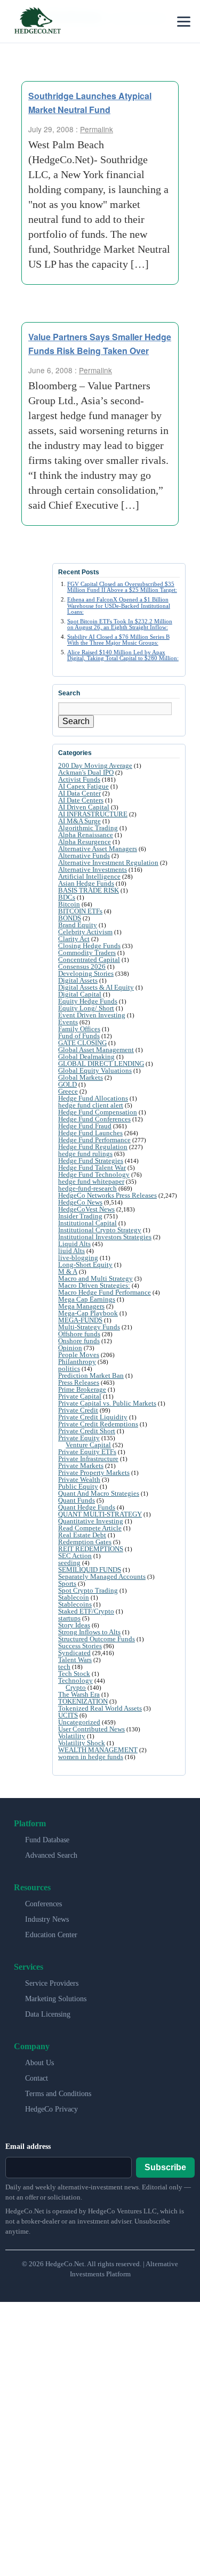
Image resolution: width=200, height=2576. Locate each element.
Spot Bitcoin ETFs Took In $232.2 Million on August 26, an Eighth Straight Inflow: (120, 624)
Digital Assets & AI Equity (96, 987)
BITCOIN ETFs (80, 911)
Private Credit (78, 1410)
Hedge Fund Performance (94, 1140)
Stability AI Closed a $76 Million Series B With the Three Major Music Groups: (118, 640)
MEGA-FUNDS (80, 1320)
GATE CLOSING (82, 1043)
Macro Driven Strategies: (94, 1285)
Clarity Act (74, 939)
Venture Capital (88, 1445)
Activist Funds (79, 779)
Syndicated (74, 1653)
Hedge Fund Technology (94, 1174)
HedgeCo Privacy (51, 2109)
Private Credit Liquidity (93, 1417)
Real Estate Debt (82, 1535)
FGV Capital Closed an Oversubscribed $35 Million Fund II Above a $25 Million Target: (122, 587)
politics (69, 1369)
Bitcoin (69, 904)
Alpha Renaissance (86, 835)
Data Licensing (48, 2014)
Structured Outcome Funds (97, 1639)
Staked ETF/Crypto (86, 1611)
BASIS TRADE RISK (89, 890)
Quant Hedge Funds (87, 1507)
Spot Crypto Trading (88, 1590)
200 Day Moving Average (95, 765)
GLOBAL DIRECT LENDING (101, 1064)
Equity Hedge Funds (88, 1001)
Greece (68, 1091)
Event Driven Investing (92, 1015)
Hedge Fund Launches (90, 1133)
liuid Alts (71, 1251)
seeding (69, 1563)
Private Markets (81, 1466)
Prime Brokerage (82, 1389)
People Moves (79, 1355)
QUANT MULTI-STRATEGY (100, 1514)
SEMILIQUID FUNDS (90, 1570)
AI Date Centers (81, 800)
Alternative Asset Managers (98, 849)
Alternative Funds (84, 856)
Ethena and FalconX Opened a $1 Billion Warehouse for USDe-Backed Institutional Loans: (119, 605)
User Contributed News (91, 1729)
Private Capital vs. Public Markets (107, 1403)
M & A (68, 1271)
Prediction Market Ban (91, 1375)
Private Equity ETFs (87, 1452)
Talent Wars (75, 1660)
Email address (28, 2146)
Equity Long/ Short (86, 1008)
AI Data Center (79, 793)
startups (69, 1618)
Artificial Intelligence (89, 876)
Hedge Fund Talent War (92, 1167)
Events (68, 1022)
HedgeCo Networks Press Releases (107, 1195)
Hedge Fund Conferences (94, 1119)
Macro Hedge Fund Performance (105, 1292)
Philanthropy (77, 1362)
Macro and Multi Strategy (95, 1278)
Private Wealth (79, 1479)
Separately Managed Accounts (102, 1576)
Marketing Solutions (56, 1999)
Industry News (47, 1919)
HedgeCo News (80, 1202)
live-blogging (78, 1258)
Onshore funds (79, 1341)
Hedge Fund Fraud (85, 1126)
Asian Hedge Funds (86, 883)
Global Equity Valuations (95, 1070)
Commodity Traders (87, 953)
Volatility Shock (82, 1743)
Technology (75, 1680)
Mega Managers (81, 1306)
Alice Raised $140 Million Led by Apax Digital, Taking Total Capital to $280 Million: (123, 655)
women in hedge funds (91, 1757)
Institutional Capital (87, 1223)
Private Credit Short (87, 1431)
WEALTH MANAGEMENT (98, 1750)
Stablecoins (75, 1604)
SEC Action (75, 1556)
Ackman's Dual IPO (86, 772)
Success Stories (80, 1646)
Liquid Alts (74, 1244)
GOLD (67, 1084)
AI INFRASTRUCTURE (93, 814)
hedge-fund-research (87, 1188)
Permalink (97, 129)
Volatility (72, 1736)
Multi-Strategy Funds (89, 1327)
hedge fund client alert (91, 1105)
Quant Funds (77, 1500)
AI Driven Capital (84, 807)
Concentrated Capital (89, 960)
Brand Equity (78, 925)
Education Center (51, 1935)
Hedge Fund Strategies (91, 1161)
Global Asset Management (96, 1050)
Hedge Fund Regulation (93, 1147)
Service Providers (52, 1983)
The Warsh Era (79, 1694)
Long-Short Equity (85, 1265)
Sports (67, 1583)
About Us (39, 2063)
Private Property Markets (94, 1472)
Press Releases (79, 1382)
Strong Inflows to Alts (89, 1632)
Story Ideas (74, 1625)
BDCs (67, 897)
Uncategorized (79, 1722)
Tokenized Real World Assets (100, 1708)
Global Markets (81, 1077)
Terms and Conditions (58, 2094)
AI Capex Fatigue (83, 786)
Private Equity (79, 1438)
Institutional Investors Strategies (105, 1237)
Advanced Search (51, 1855)
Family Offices (79, 1029)
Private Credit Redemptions (98, 1424)
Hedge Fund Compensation (98, 1112)
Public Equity (78, 1486)
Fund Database (47, 1840)
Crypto (76, 1687)
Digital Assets (78, 980)
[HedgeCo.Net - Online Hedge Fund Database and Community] (37, 21)
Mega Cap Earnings (87, 1299)
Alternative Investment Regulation (108, 862)
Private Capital (80, 1396)
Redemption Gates (85, 1542)
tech (64, 1667)
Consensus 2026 (82, 966)
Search (76, 721)
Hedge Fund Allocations (93, 1098)
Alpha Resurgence (85, 842)
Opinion (70, 1348)
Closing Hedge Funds (89, 946)
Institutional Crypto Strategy (100, 1230)
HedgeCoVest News (86, 1209)
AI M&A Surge (79, 821)
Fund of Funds (79, 1036)
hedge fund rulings (85, 1154)
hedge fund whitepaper (91, 1181)
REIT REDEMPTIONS (91, 1549)
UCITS (68, 1715)
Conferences (43, 1904)
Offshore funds (79, 1334)
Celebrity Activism (85, 932)
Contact (37, 2078)
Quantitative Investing (91, 1521)
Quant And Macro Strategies (99, 1493)
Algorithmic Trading (88, 828)
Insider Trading (80, 1216)
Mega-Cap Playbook (88, 1313)
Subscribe (165, 2167)
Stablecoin (74, 1597)
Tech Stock (74, 1674)
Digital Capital (80, 994)
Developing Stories (86, 973)
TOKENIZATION (83, 1701)
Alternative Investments (93, 869)
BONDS (70, 918)
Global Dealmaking (86, 1057)
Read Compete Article (90, 1528)
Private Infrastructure (88, 1459)
